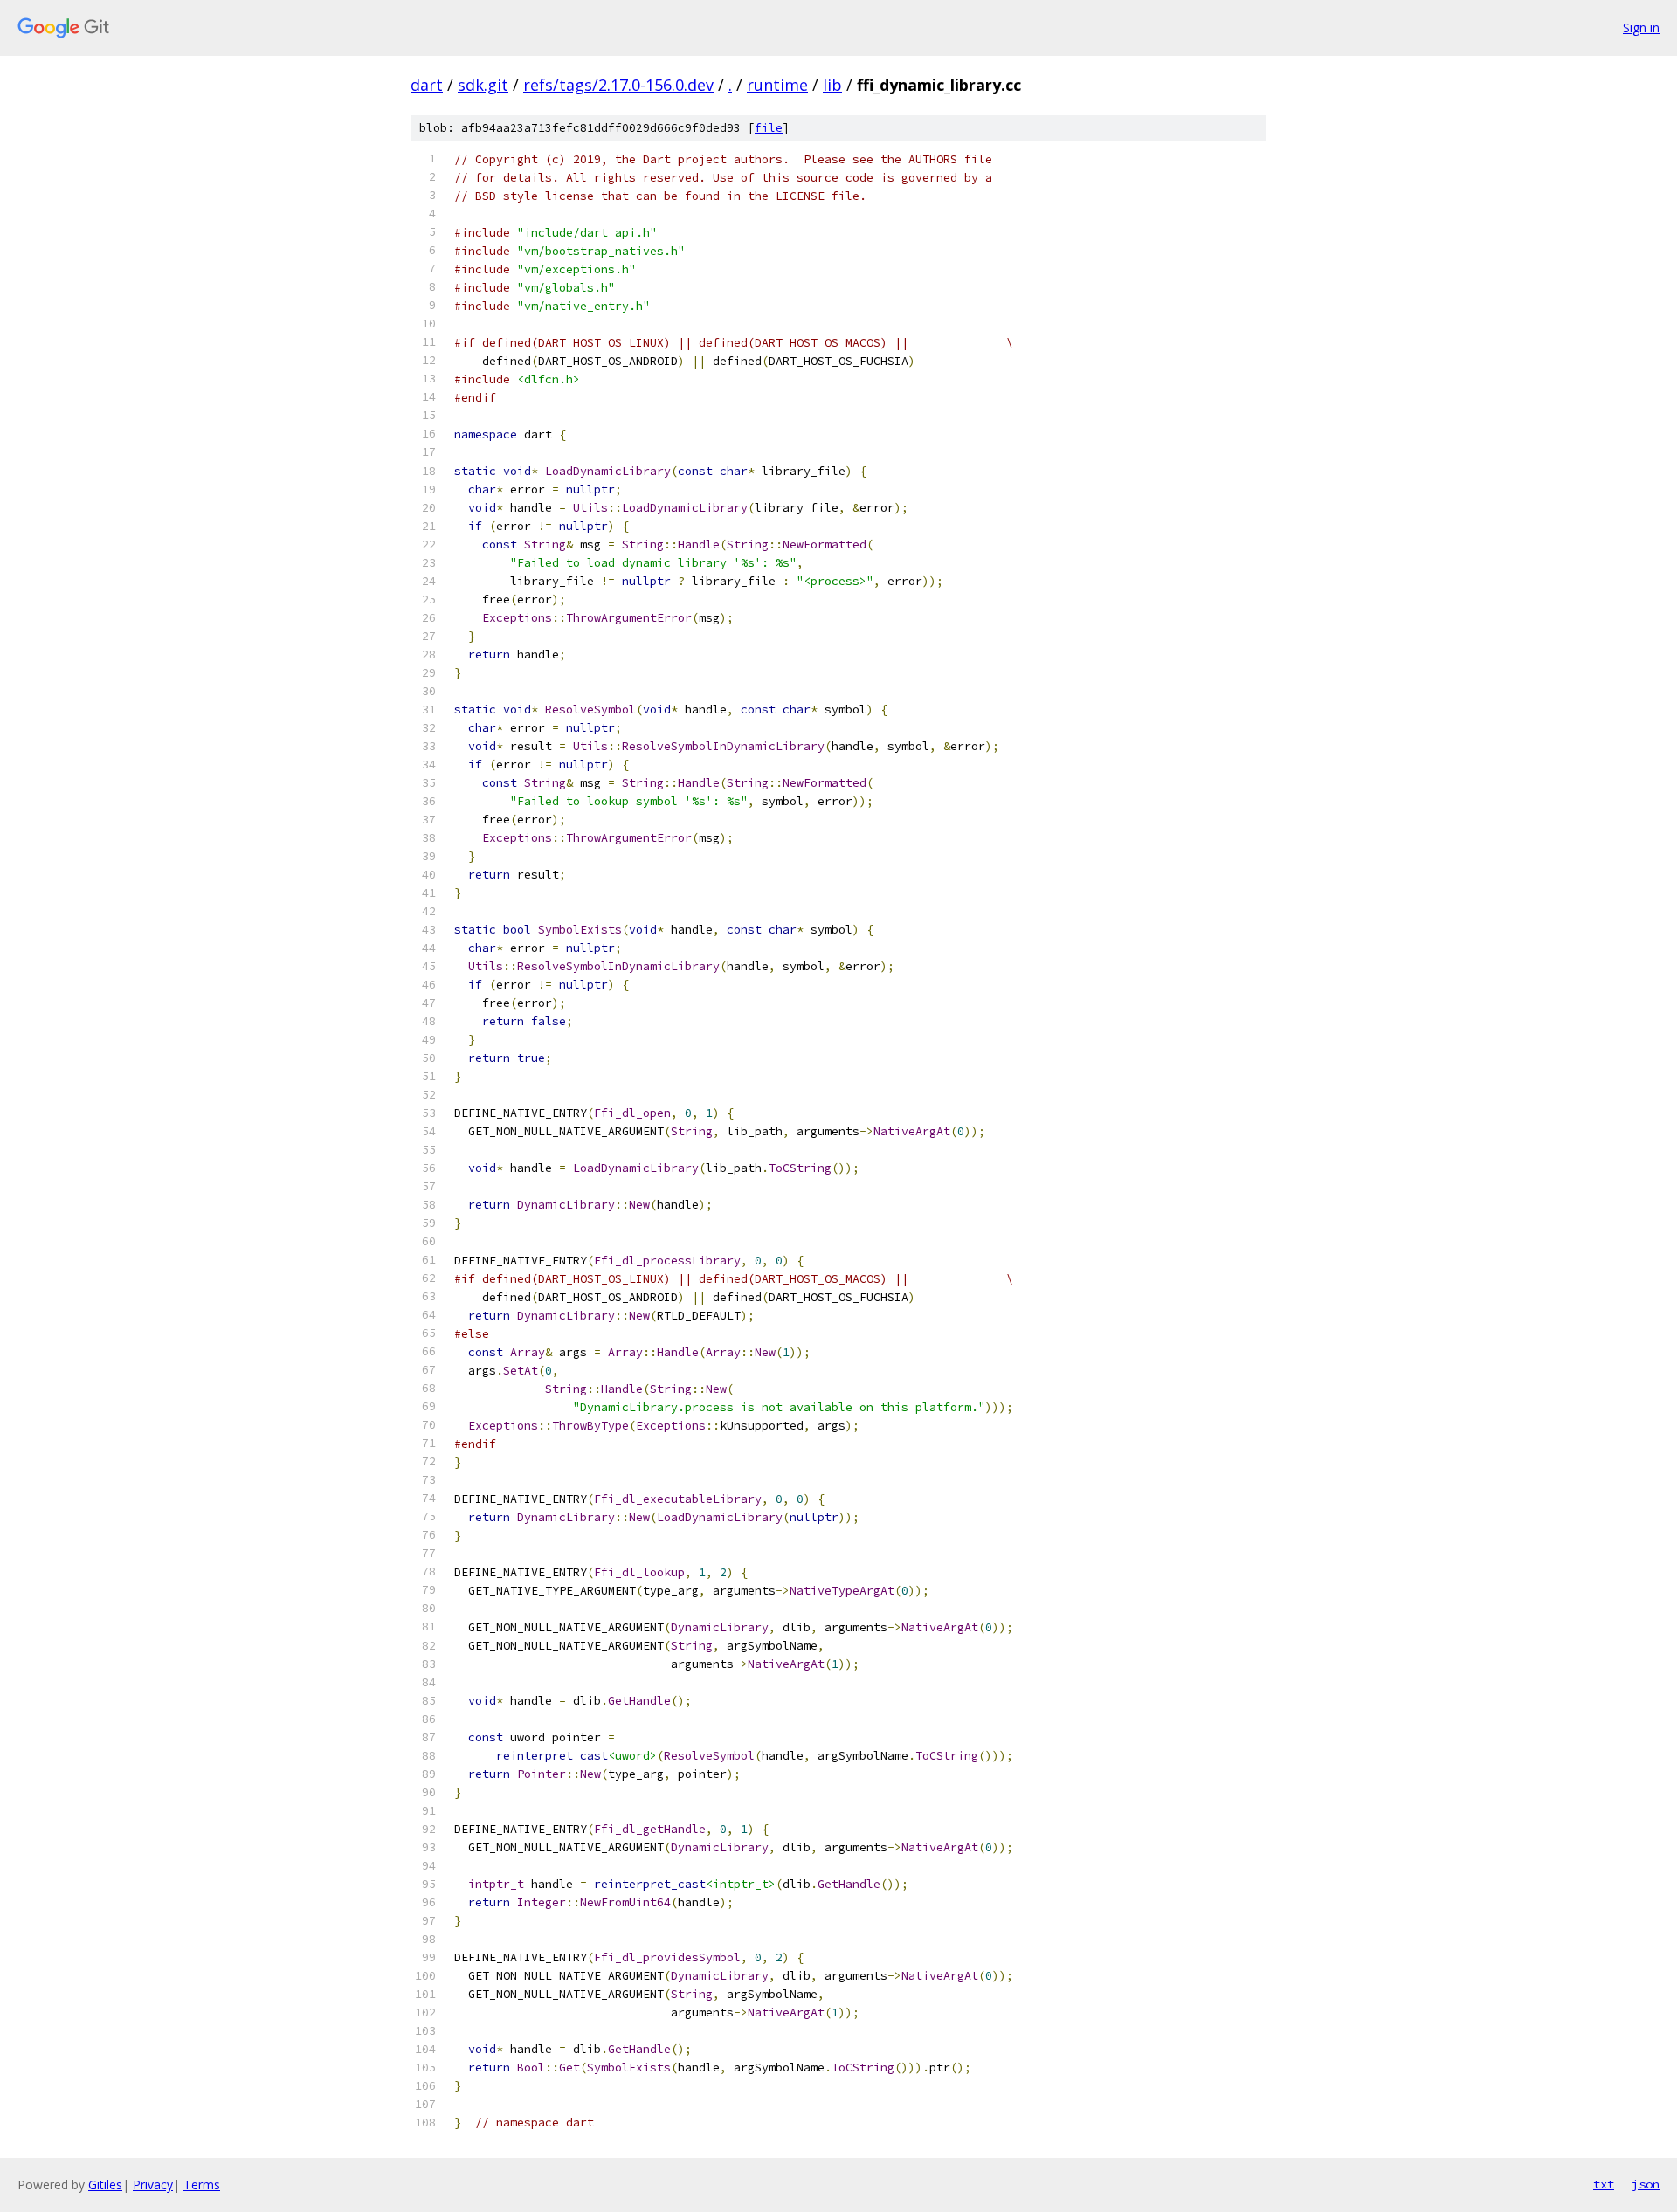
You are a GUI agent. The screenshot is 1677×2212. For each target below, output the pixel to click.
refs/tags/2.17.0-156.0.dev (618, 85)
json (1646, 2184)
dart (427, 85)
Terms (202, 2184)
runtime (777, 85)
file (769, 128)
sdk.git (483, 85)
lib (832, 85)
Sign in (1641, 28)
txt (1604, 2184)
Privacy (153, 2184)
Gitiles (105, 2184)
